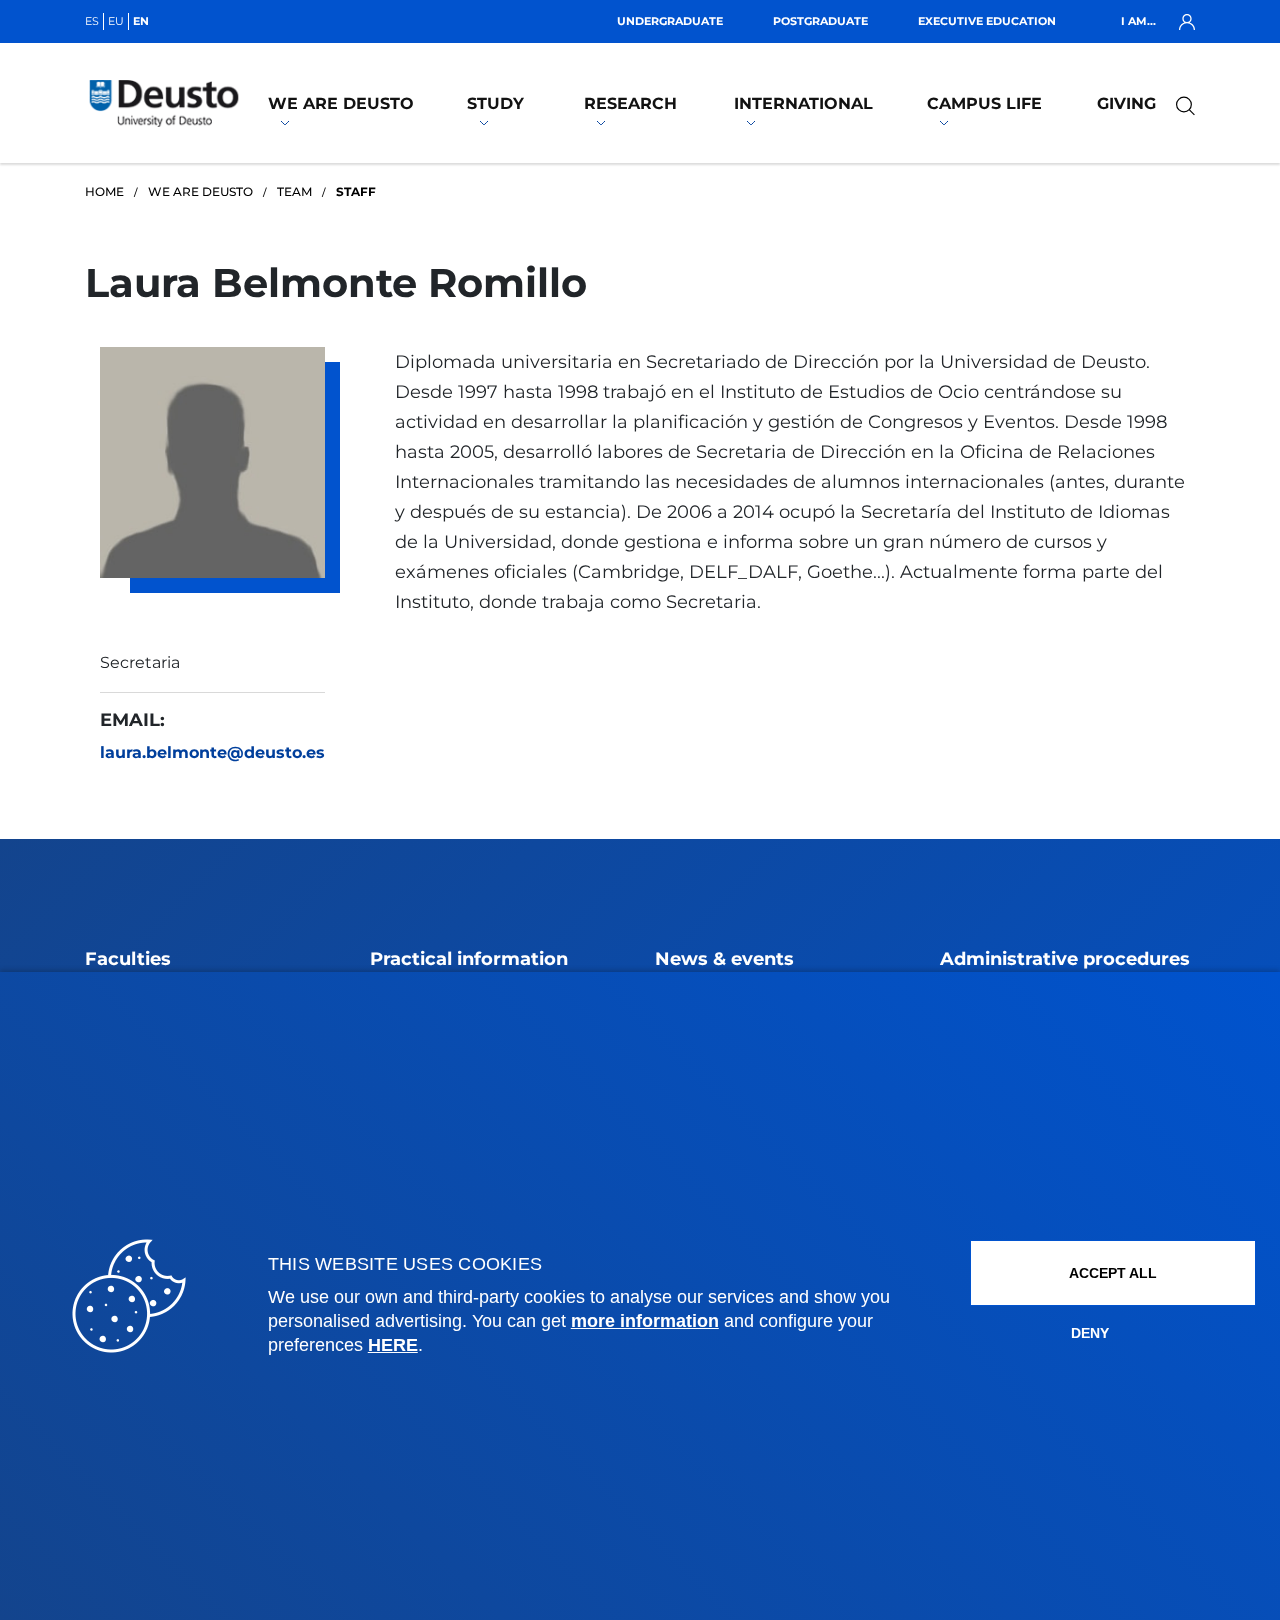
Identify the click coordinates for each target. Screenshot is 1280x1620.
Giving (1126, 103)
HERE (393, 1345)
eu (116, 21)
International (803, 103)
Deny (1090, 1333)
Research (630, 103)
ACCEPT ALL (1113, 1273)
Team (294, 191)
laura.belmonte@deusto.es (212, 752)
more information (645, 1321)
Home (104, 191)
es (92, 21)
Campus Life (984, 103)
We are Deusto (341, 103)
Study (495, 103)
